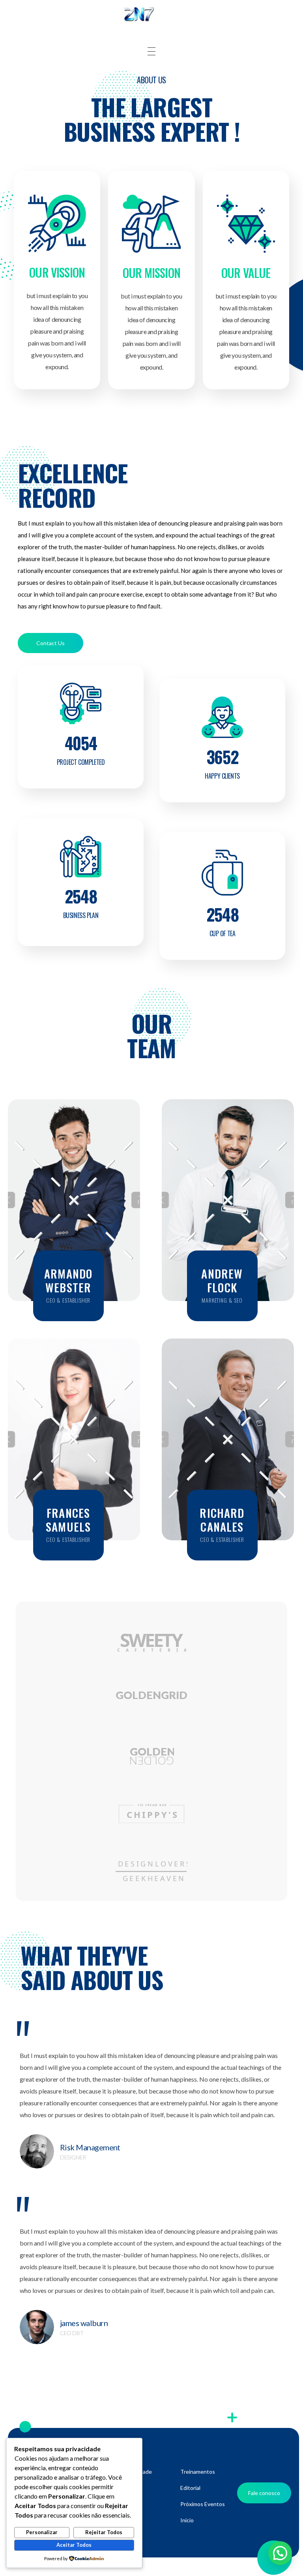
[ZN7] (151, 15)
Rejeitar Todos (104, 2532)
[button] (280, 2553)
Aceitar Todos (74, 2545)
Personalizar (42, 2532)
